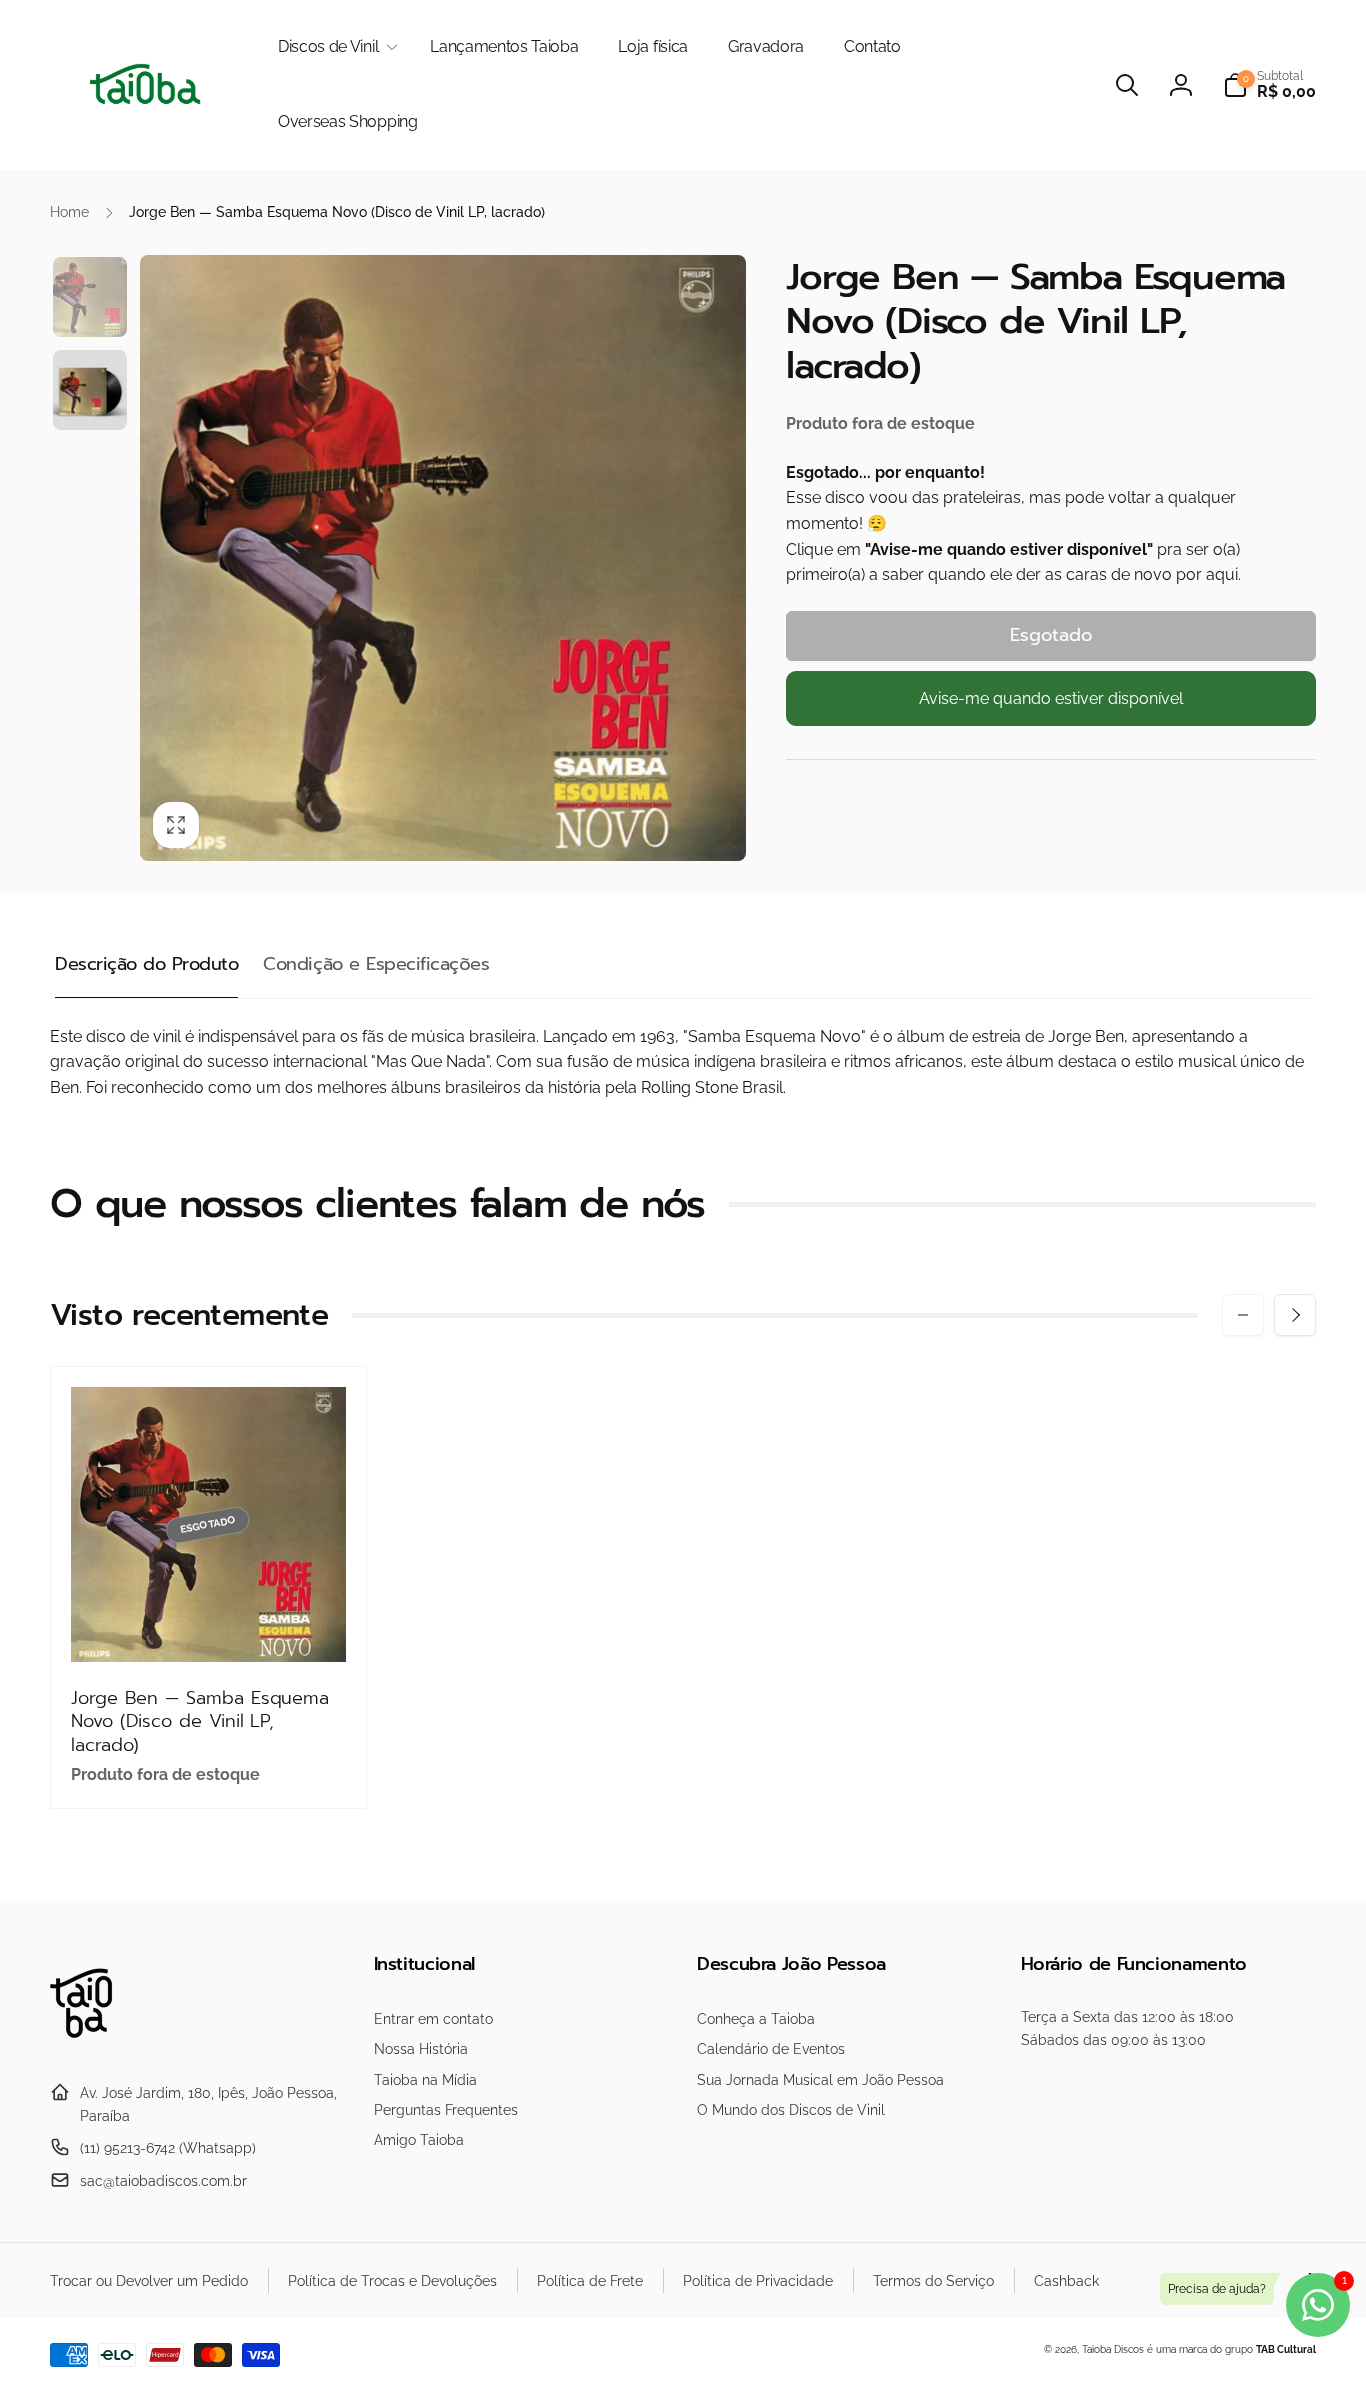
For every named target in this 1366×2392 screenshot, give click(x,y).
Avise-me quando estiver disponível (1051, 698)
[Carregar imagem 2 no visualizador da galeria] (90, 390)
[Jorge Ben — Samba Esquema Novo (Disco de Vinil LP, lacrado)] (209, 1625)
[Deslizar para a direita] (1295, 1315)
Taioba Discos (1113, 2349)
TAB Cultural (1286, 2349)
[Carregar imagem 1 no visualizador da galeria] (90, 297)
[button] (334, 47)
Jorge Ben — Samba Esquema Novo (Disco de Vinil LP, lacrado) (200, 1722)
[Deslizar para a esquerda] (1243, 1315)
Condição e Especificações (376, 964)
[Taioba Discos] (92, 2044)
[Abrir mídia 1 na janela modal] (443, 558)
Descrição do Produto (146, 964)
